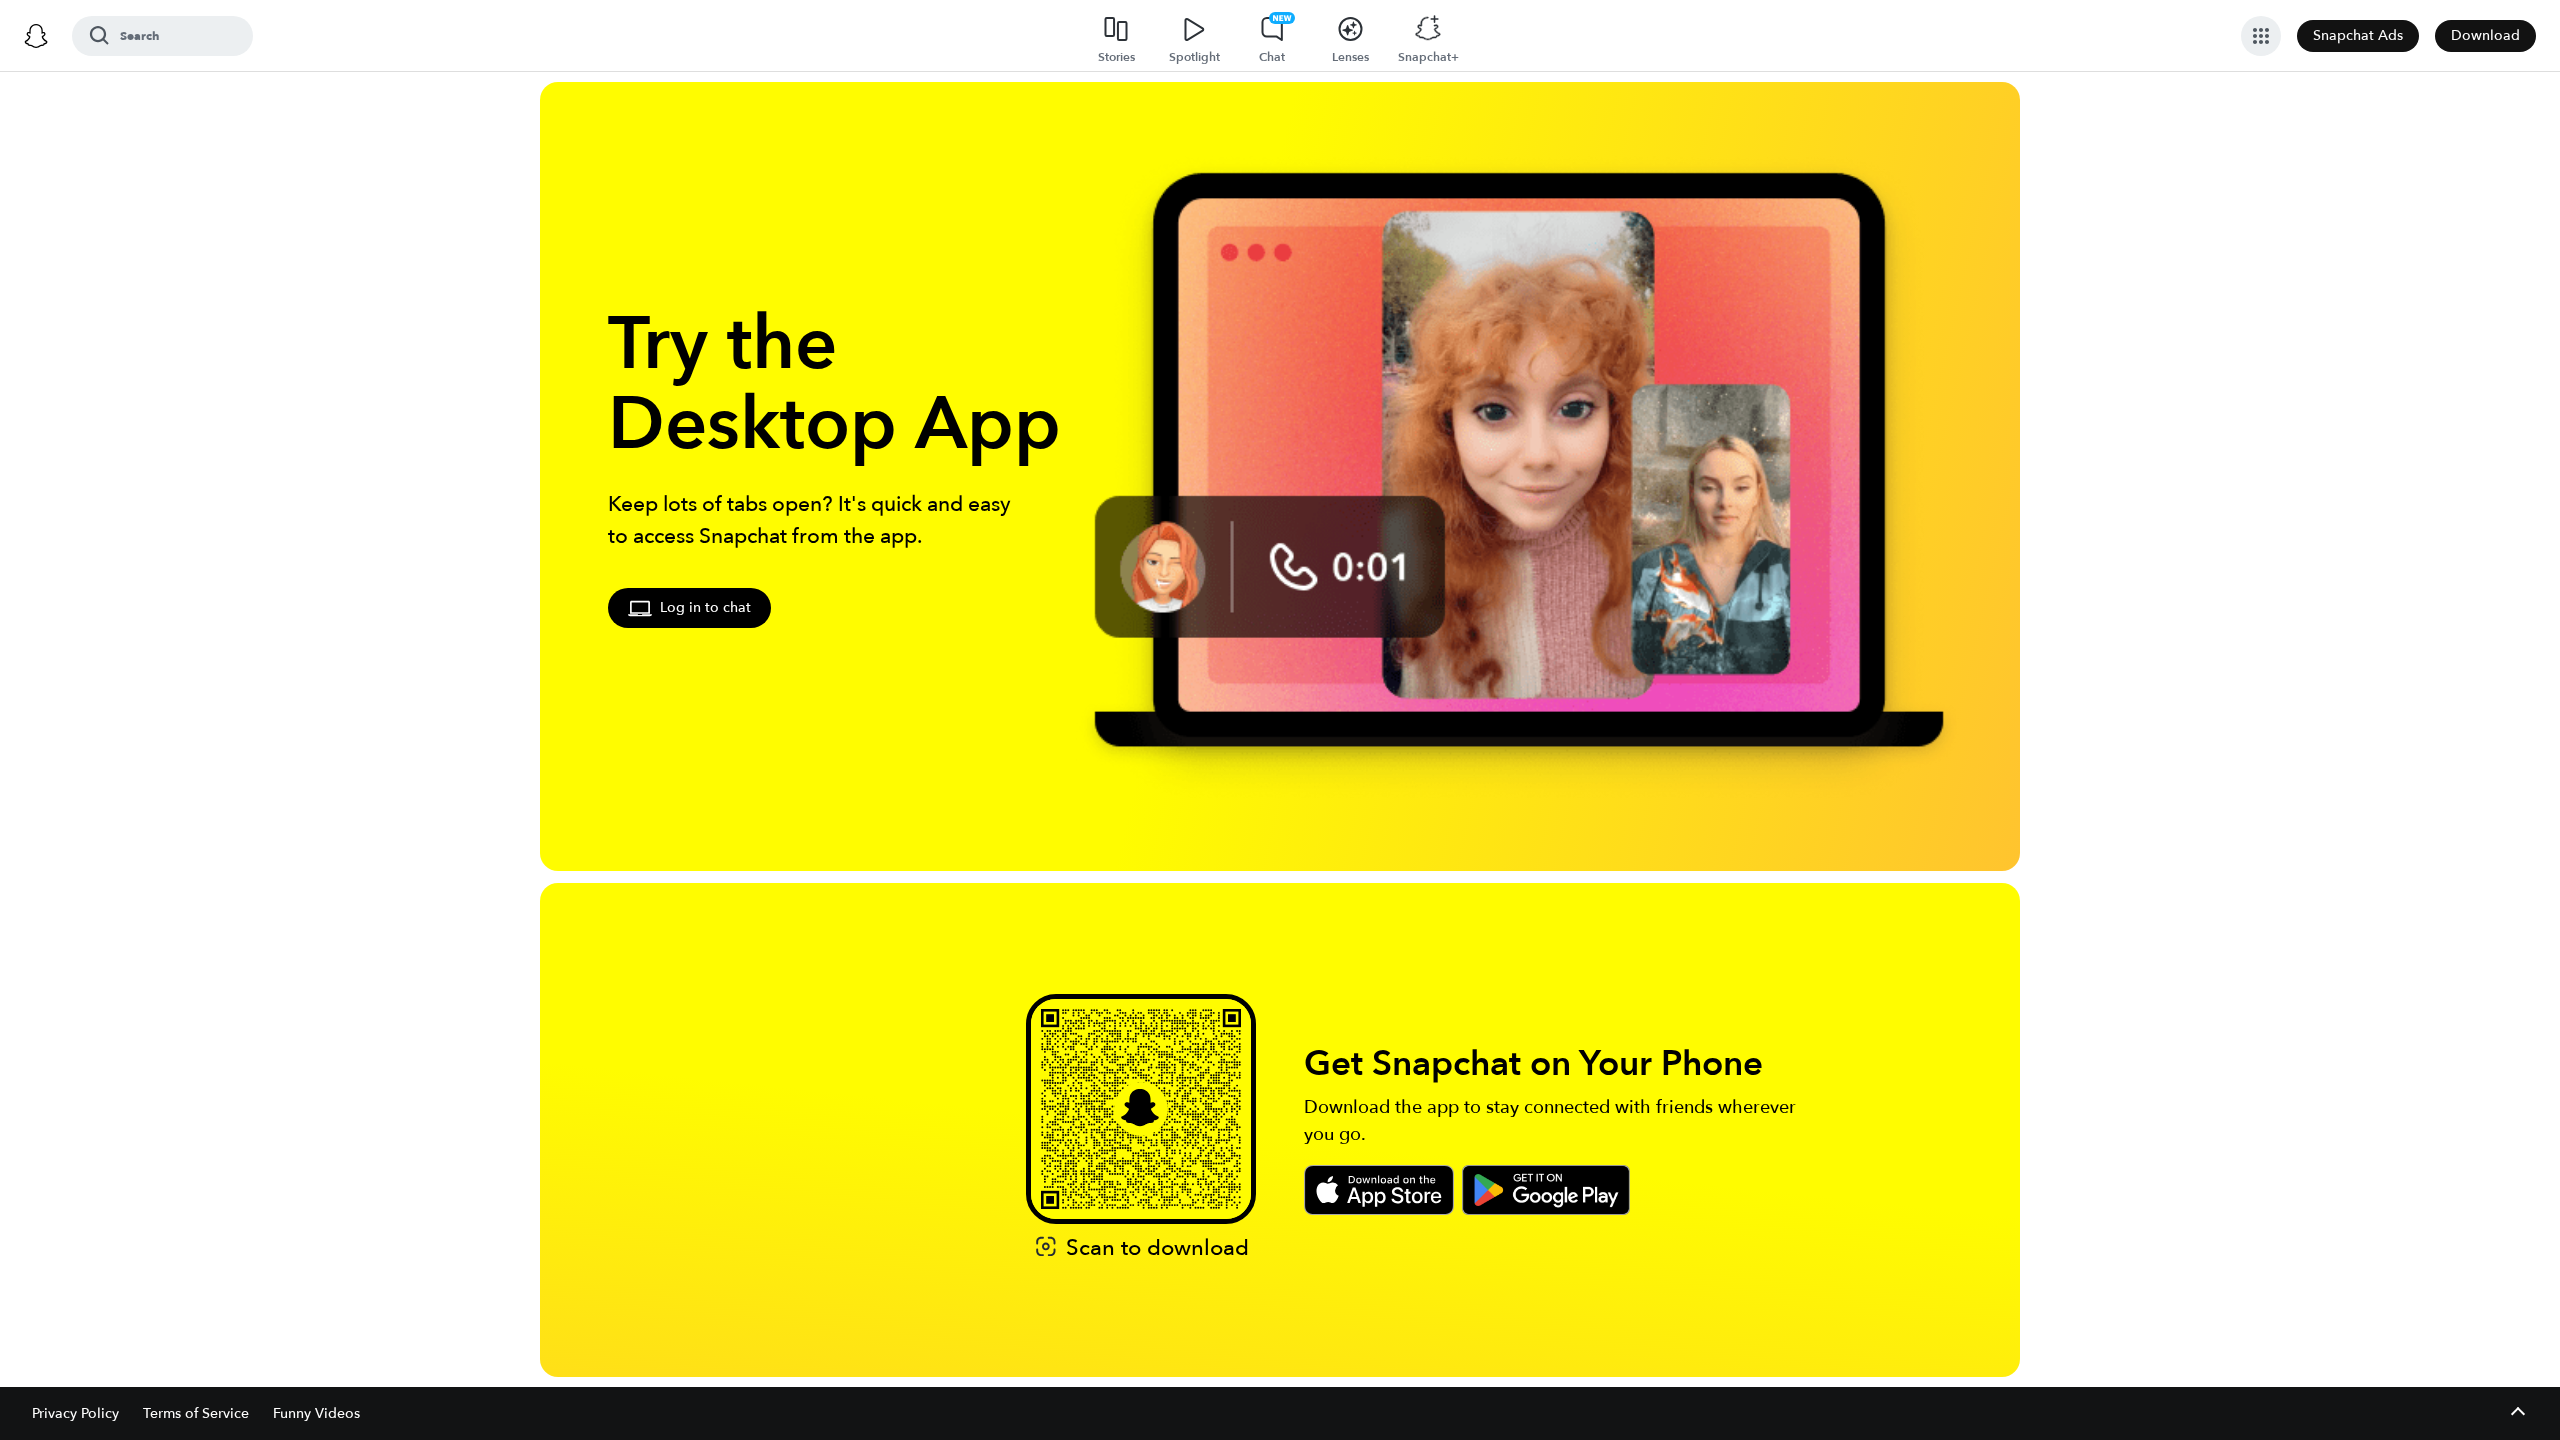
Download (2485, 35)
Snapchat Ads (2358, 35)
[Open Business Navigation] (2261, 36)
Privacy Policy (75, 1413)
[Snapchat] (36, 36)
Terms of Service (196, 1413)
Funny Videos (316, 1413)
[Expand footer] (2517, 1413)
